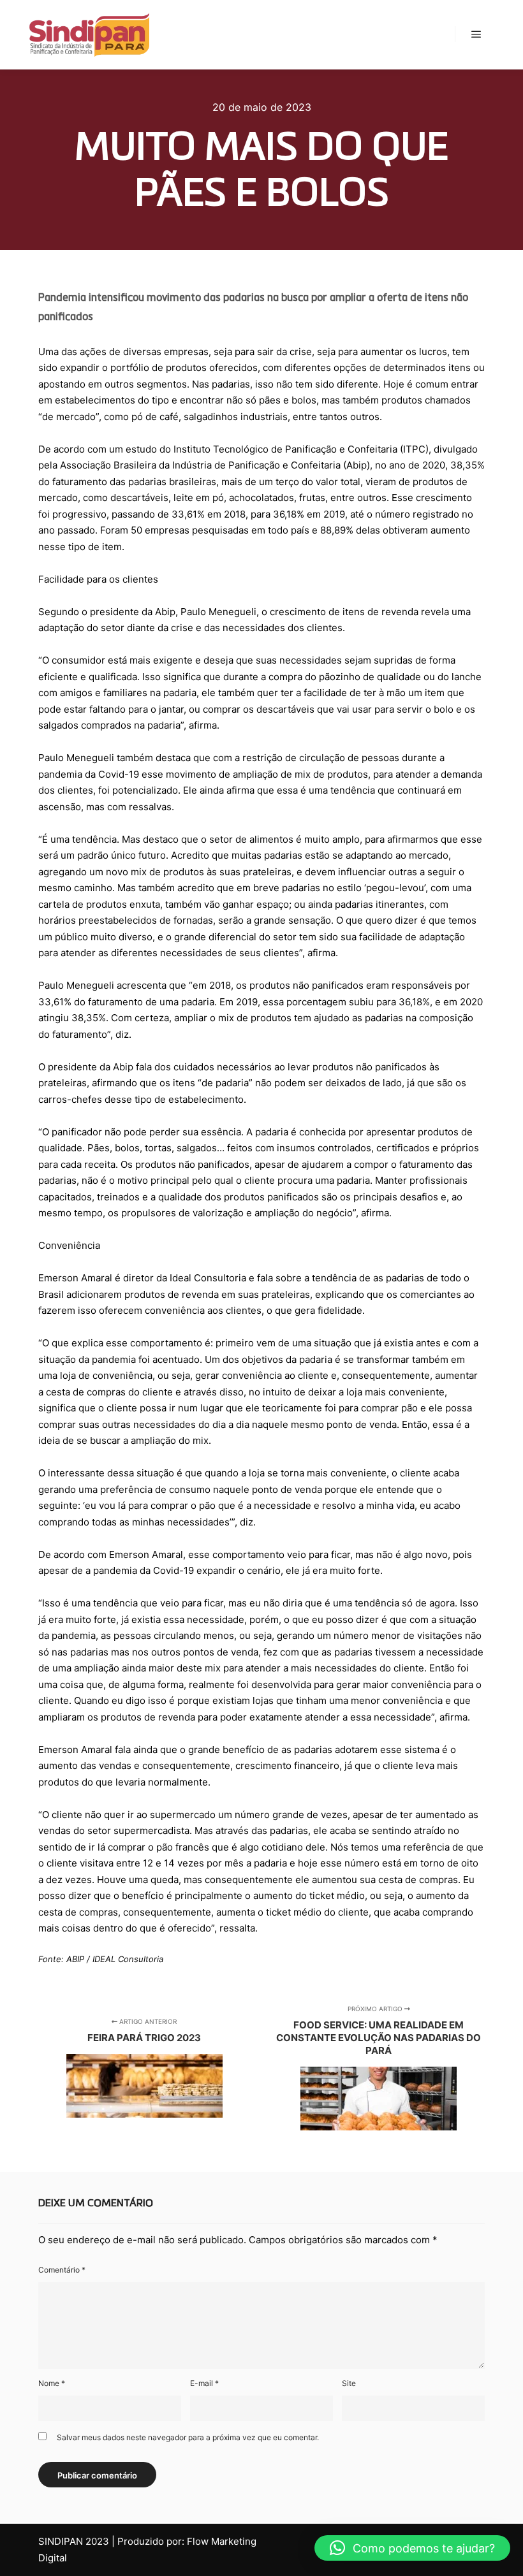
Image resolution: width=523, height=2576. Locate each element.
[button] (412, 2548)
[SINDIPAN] (89, 34)
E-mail (204, 2383)
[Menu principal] (476, 34)
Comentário (62, 2270)
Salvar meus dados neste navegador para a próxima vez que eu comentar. (188, 2437)
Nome (52, 2383)
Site (349, 2383)
